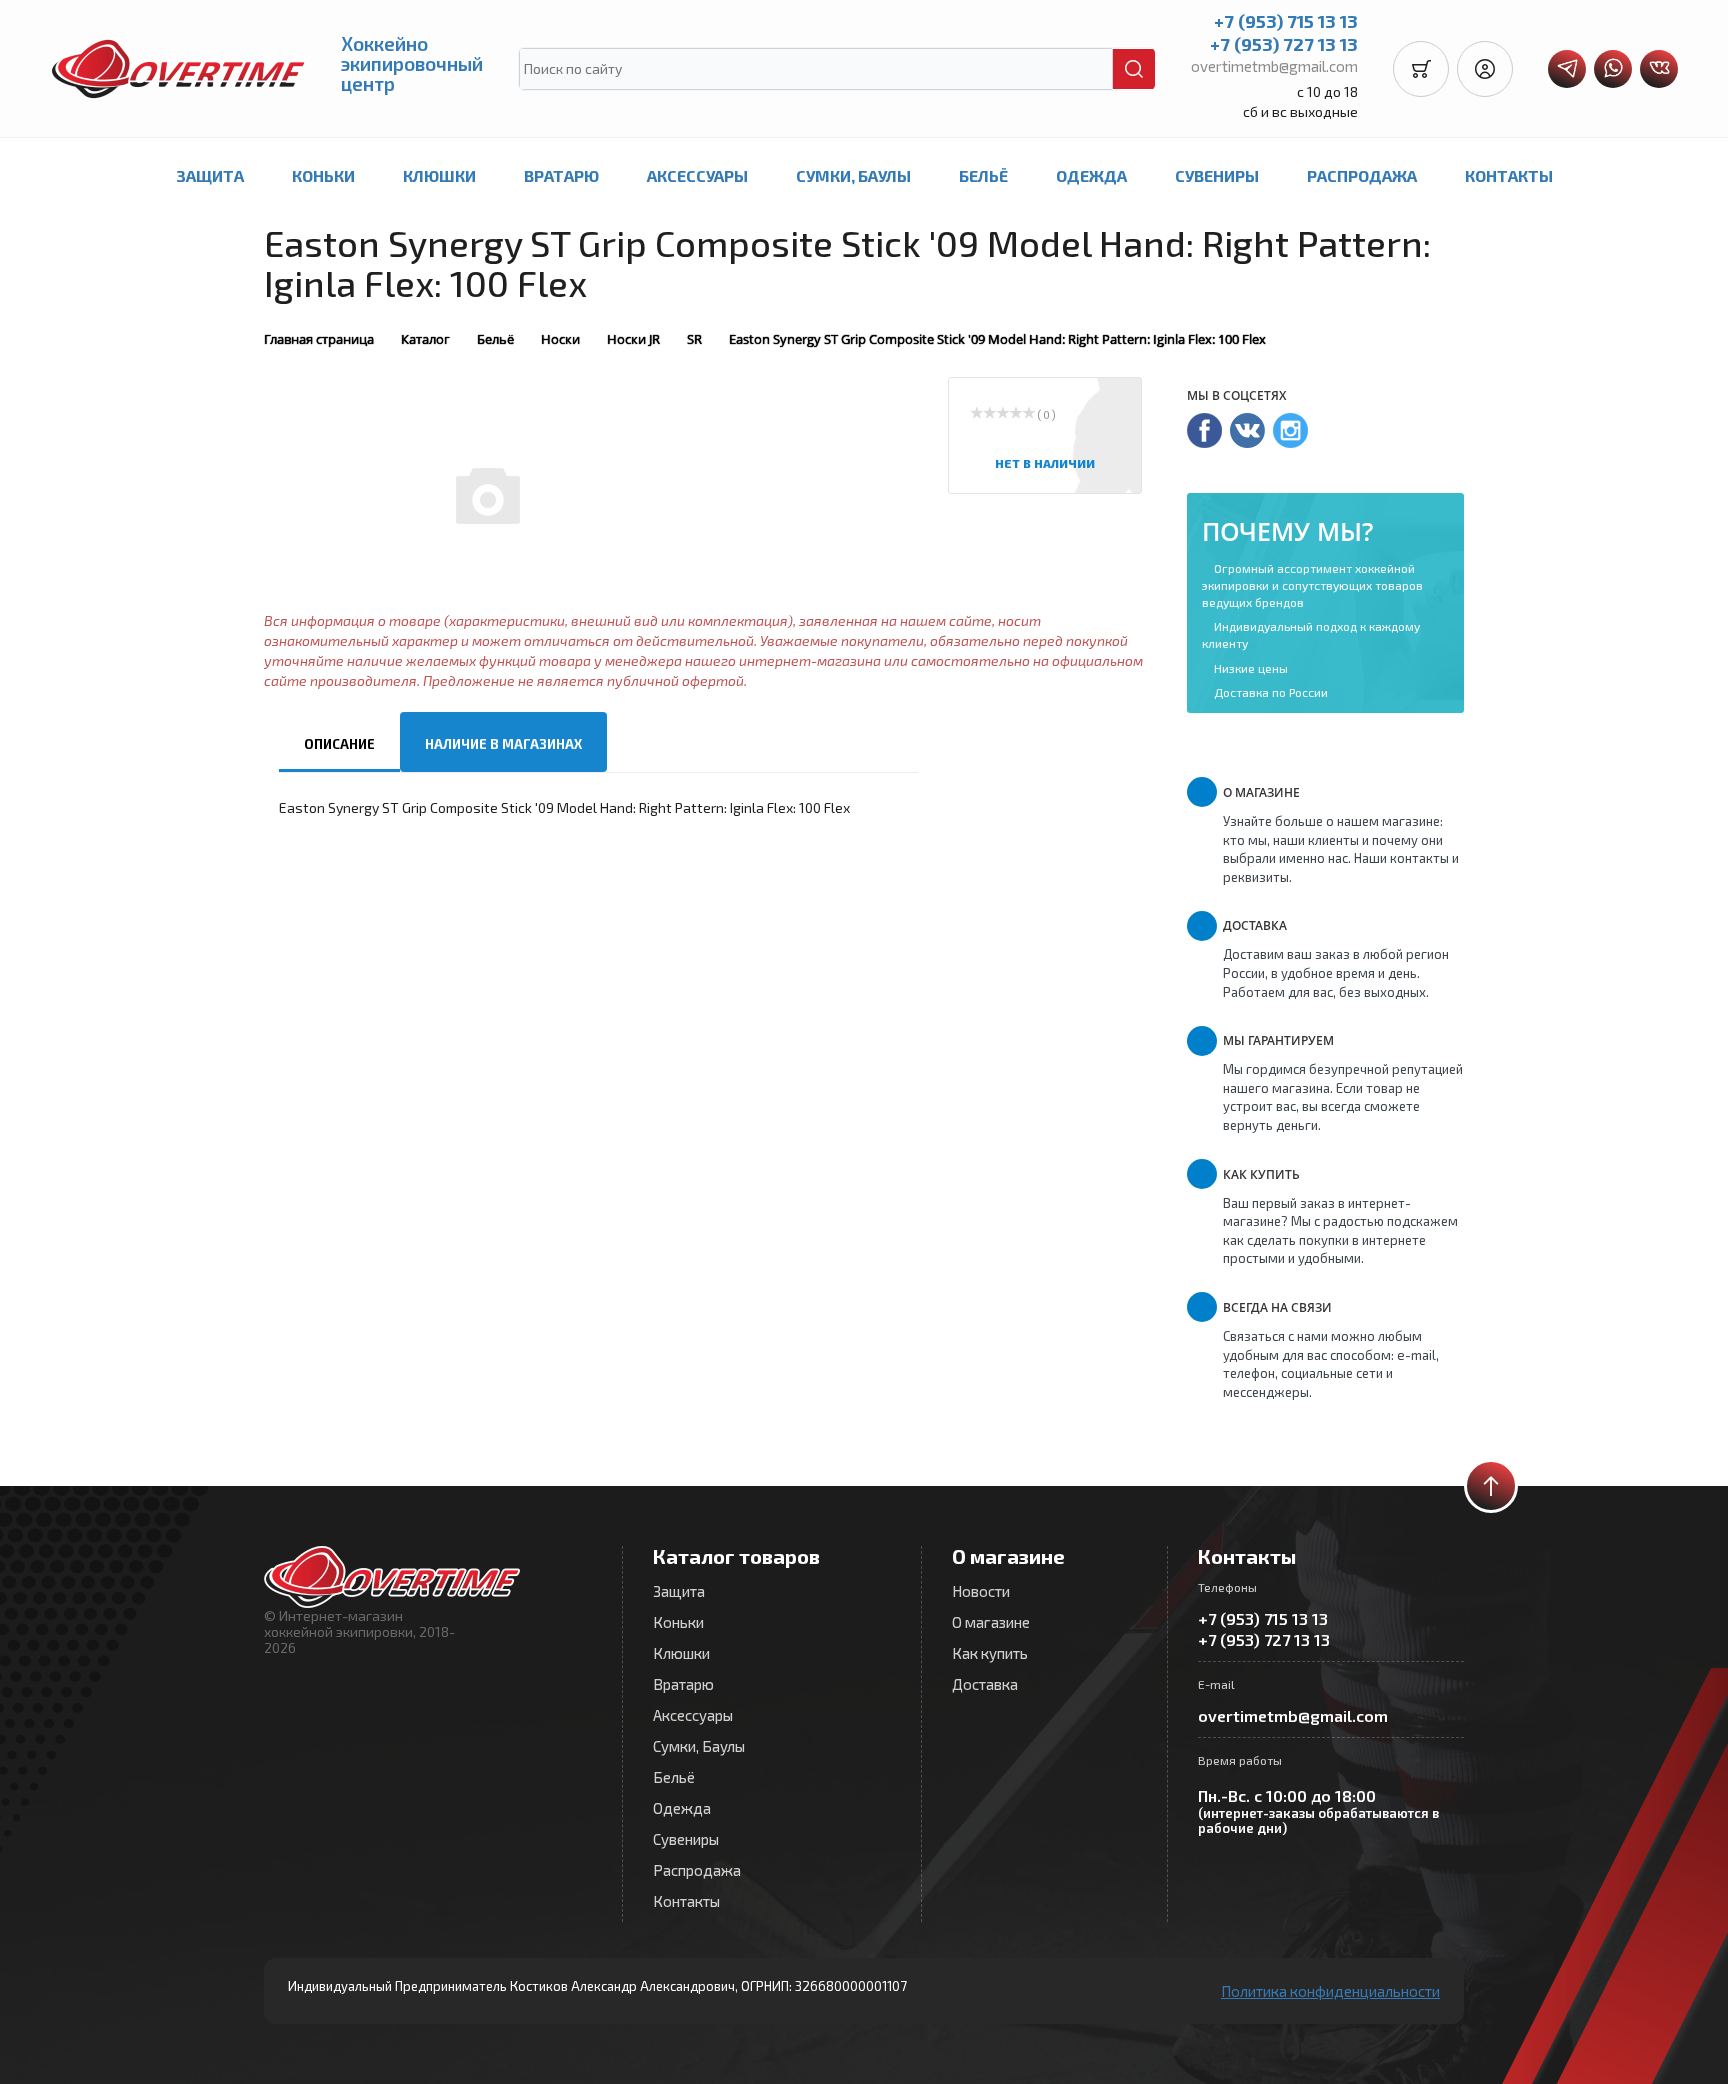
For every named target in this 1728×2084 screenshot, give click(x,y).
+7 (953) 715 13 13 (1286, 21)
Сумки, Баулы (853, 175)
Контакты (1509, 175)
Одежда (1091, 175)
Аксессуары (697, 175)
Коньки (323, 175)
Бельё (983, 175)
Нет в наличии (1045, 463)
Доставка (985, 1684)
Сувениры (1217, 175)
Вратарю (561, 175)
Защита (210, 175)
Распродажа (1362, 175)
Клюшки (439, 175)
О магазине (991, 1622)
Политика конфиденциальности (1330, 1991)
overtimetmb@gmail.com (1274, 66)
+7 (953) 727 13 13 (1284, 44)
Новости (981, 1591)
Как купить (990, 1653)
